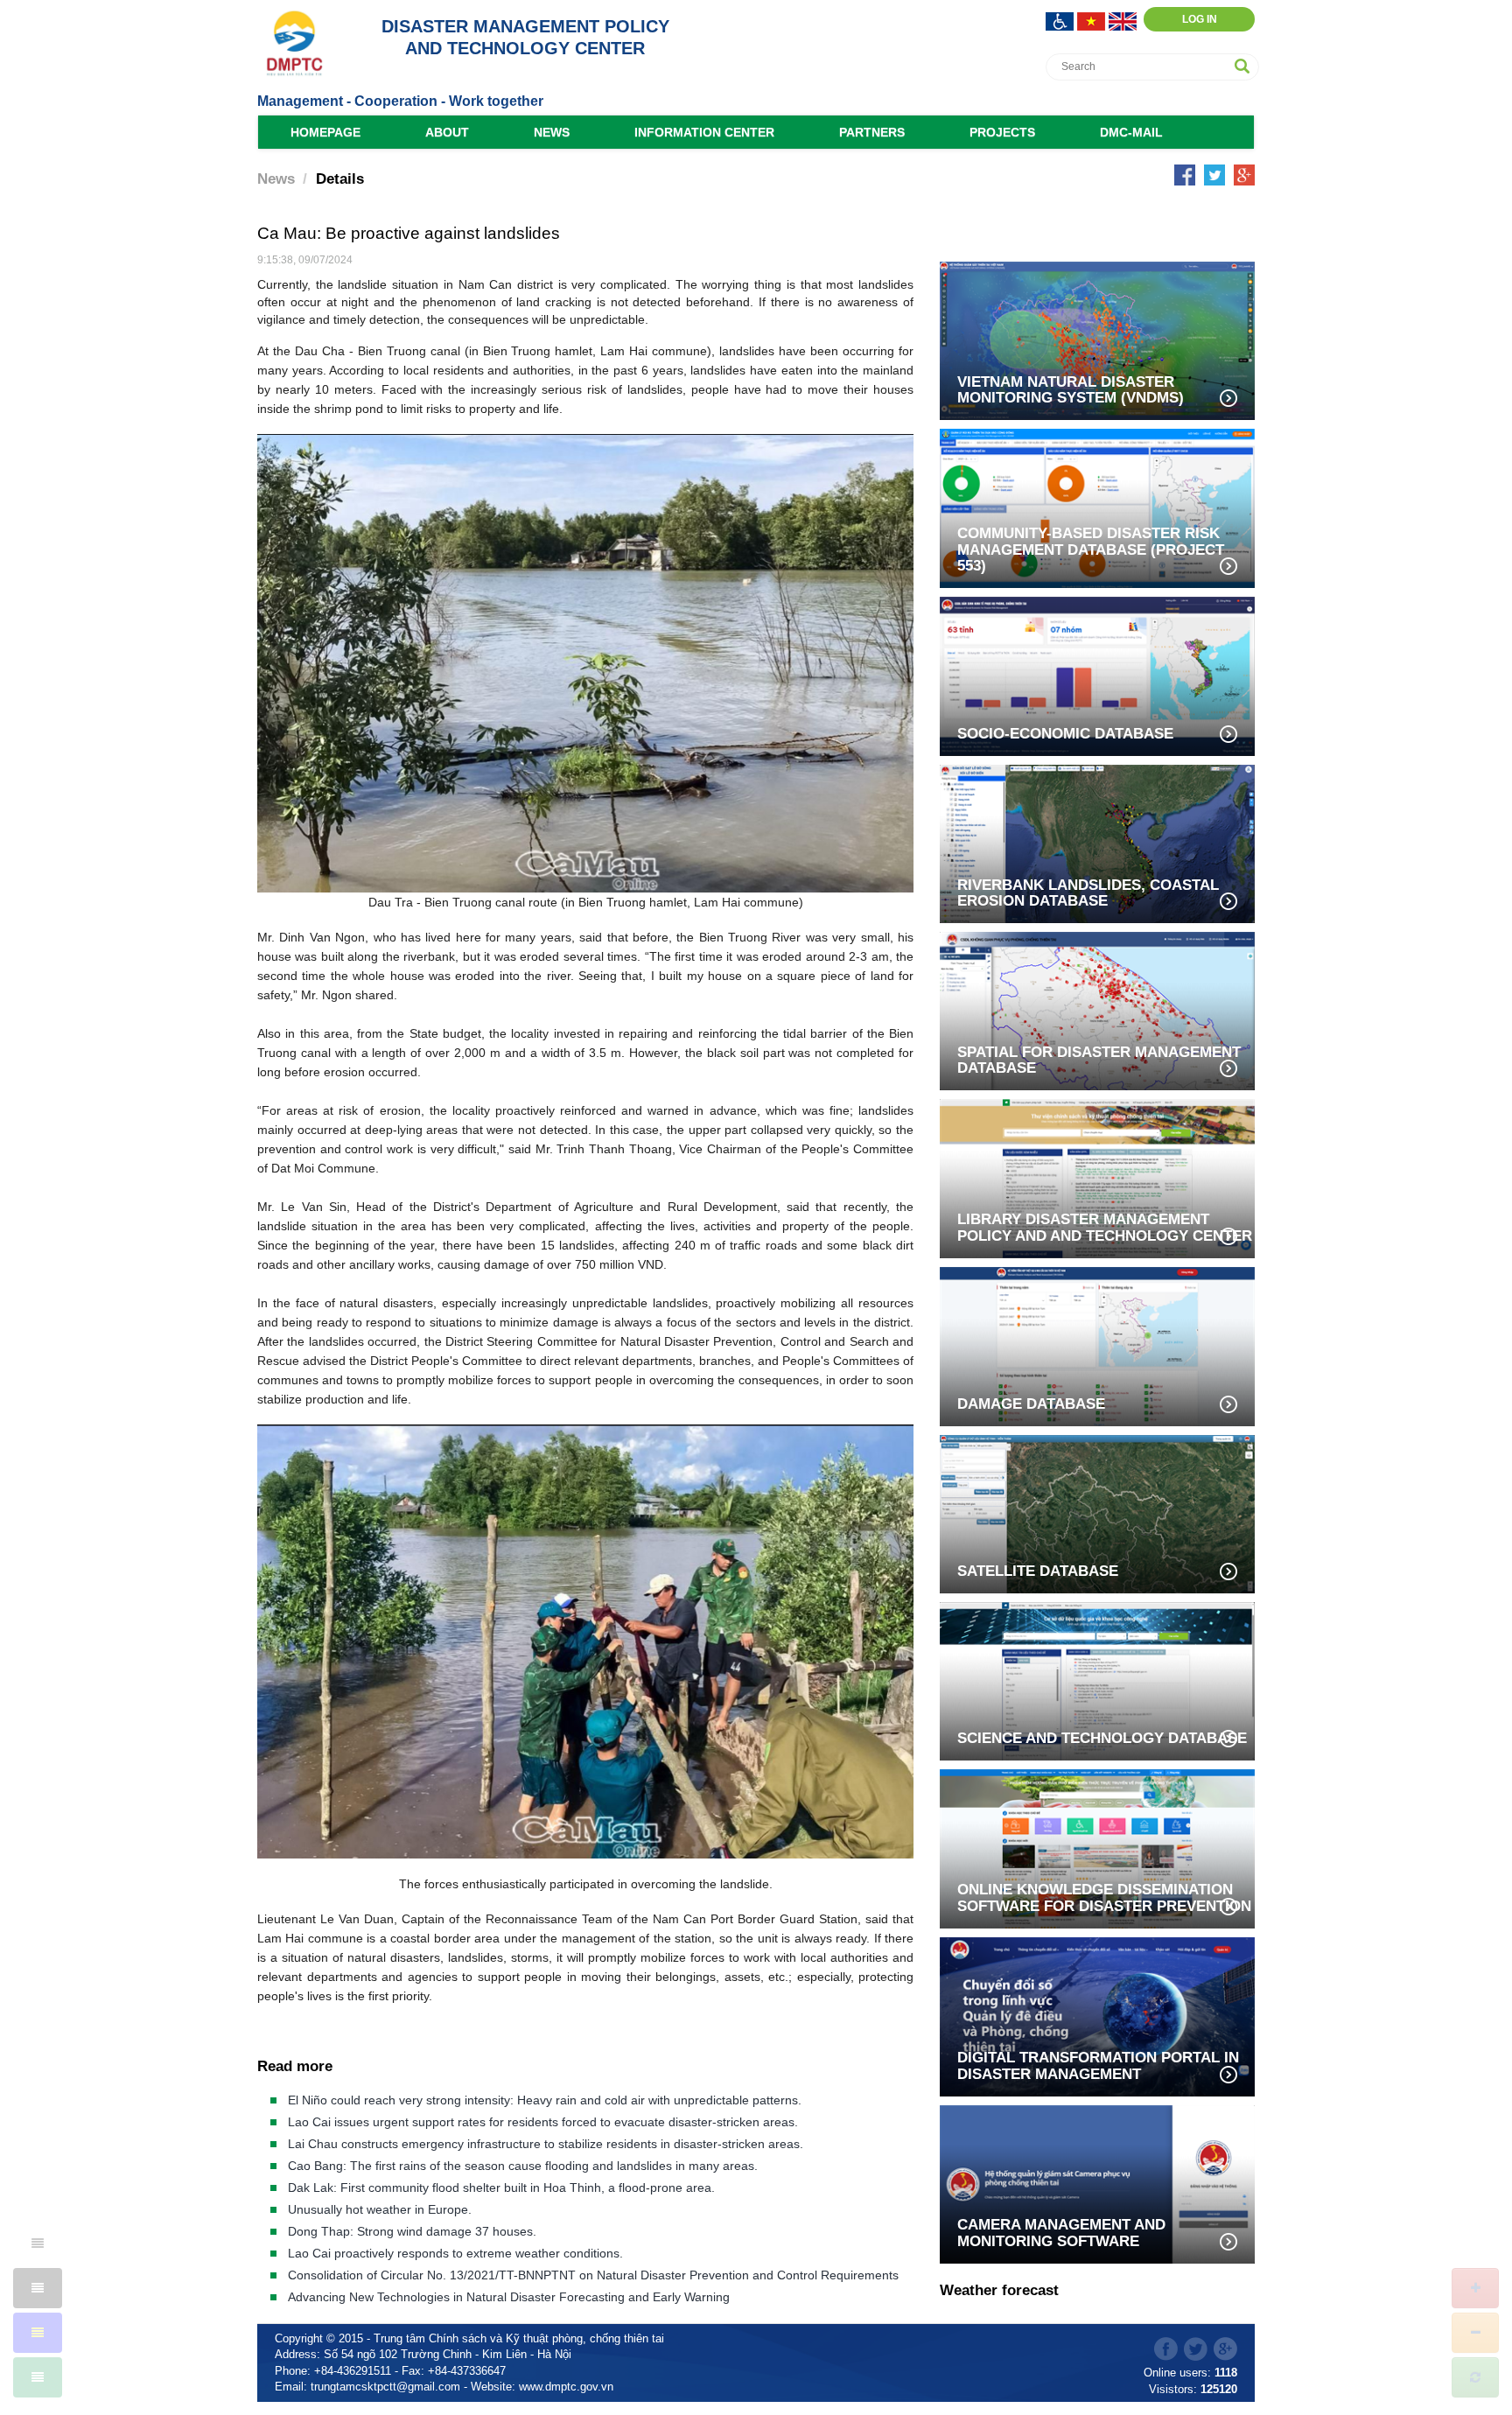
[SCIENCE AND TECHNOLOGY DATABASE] (1097, 1680)
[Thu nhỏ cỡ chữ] (1475, 2333)
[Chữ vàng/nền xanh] (38, 2333)
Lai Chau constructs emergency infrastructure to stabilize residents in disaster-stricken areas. (546, 2144)
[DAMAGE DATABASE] (1097, 1345)
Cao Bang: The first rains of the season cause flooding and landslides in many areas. (523, 2166)
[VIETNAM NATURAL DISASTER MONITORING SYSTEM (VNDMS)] (1097, 340)
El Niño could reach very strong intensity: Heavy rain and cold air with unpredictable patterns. (545, 2100)
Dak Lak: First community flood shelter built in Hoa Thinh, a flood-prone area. (501, 2187)
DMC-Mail (1131, 132)
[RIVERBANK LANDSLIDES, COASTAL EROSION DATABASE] (1097, 842)
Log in (1200, 19)
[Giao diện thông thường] (38, 2377)
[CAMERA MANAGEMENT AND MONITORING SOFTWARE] (1097, 2183)
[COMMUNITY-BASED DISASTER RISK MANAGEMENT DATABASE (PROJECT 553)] (1097, 507)
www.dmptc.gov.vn (566, 2387)
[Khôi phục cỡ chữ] (1475, 2377)
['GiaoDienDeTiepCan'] (1061, 20)
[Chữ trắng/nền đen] (38, 2288)
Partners (872, 132)
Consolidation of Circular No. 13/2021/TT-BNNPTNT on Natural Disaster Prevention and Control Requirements (593, 2275)
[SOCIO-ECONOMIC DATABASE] (1097, 675)
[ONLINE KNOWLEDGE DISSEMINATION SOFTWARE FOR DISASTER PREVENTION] (1097, 1848)
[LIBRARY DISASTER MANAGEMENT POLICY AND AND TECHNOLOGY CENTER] (1097, 1177)
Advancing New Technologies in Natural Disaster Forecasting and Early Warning (509, 2297)
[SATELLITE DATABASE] (1097, 1512)
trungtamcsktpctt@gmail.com (385, 2387)
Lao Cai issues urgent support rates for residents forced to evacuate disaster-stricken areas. (543, 2122)
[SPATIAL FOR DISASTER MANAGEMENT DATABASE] (1097, 1009)
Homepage (325, 132)
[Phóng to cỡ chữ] (1475, 2288)
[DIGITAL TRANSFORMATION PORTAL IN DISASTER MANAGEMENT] (1097, 2016)
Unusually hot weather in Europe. (380, 2209)
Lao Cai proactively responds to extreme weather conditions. (455, 2253)
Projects (1002, 132)
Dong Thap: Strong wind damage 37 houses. (412, 2231)
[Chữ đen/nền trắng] (38, 2243)
